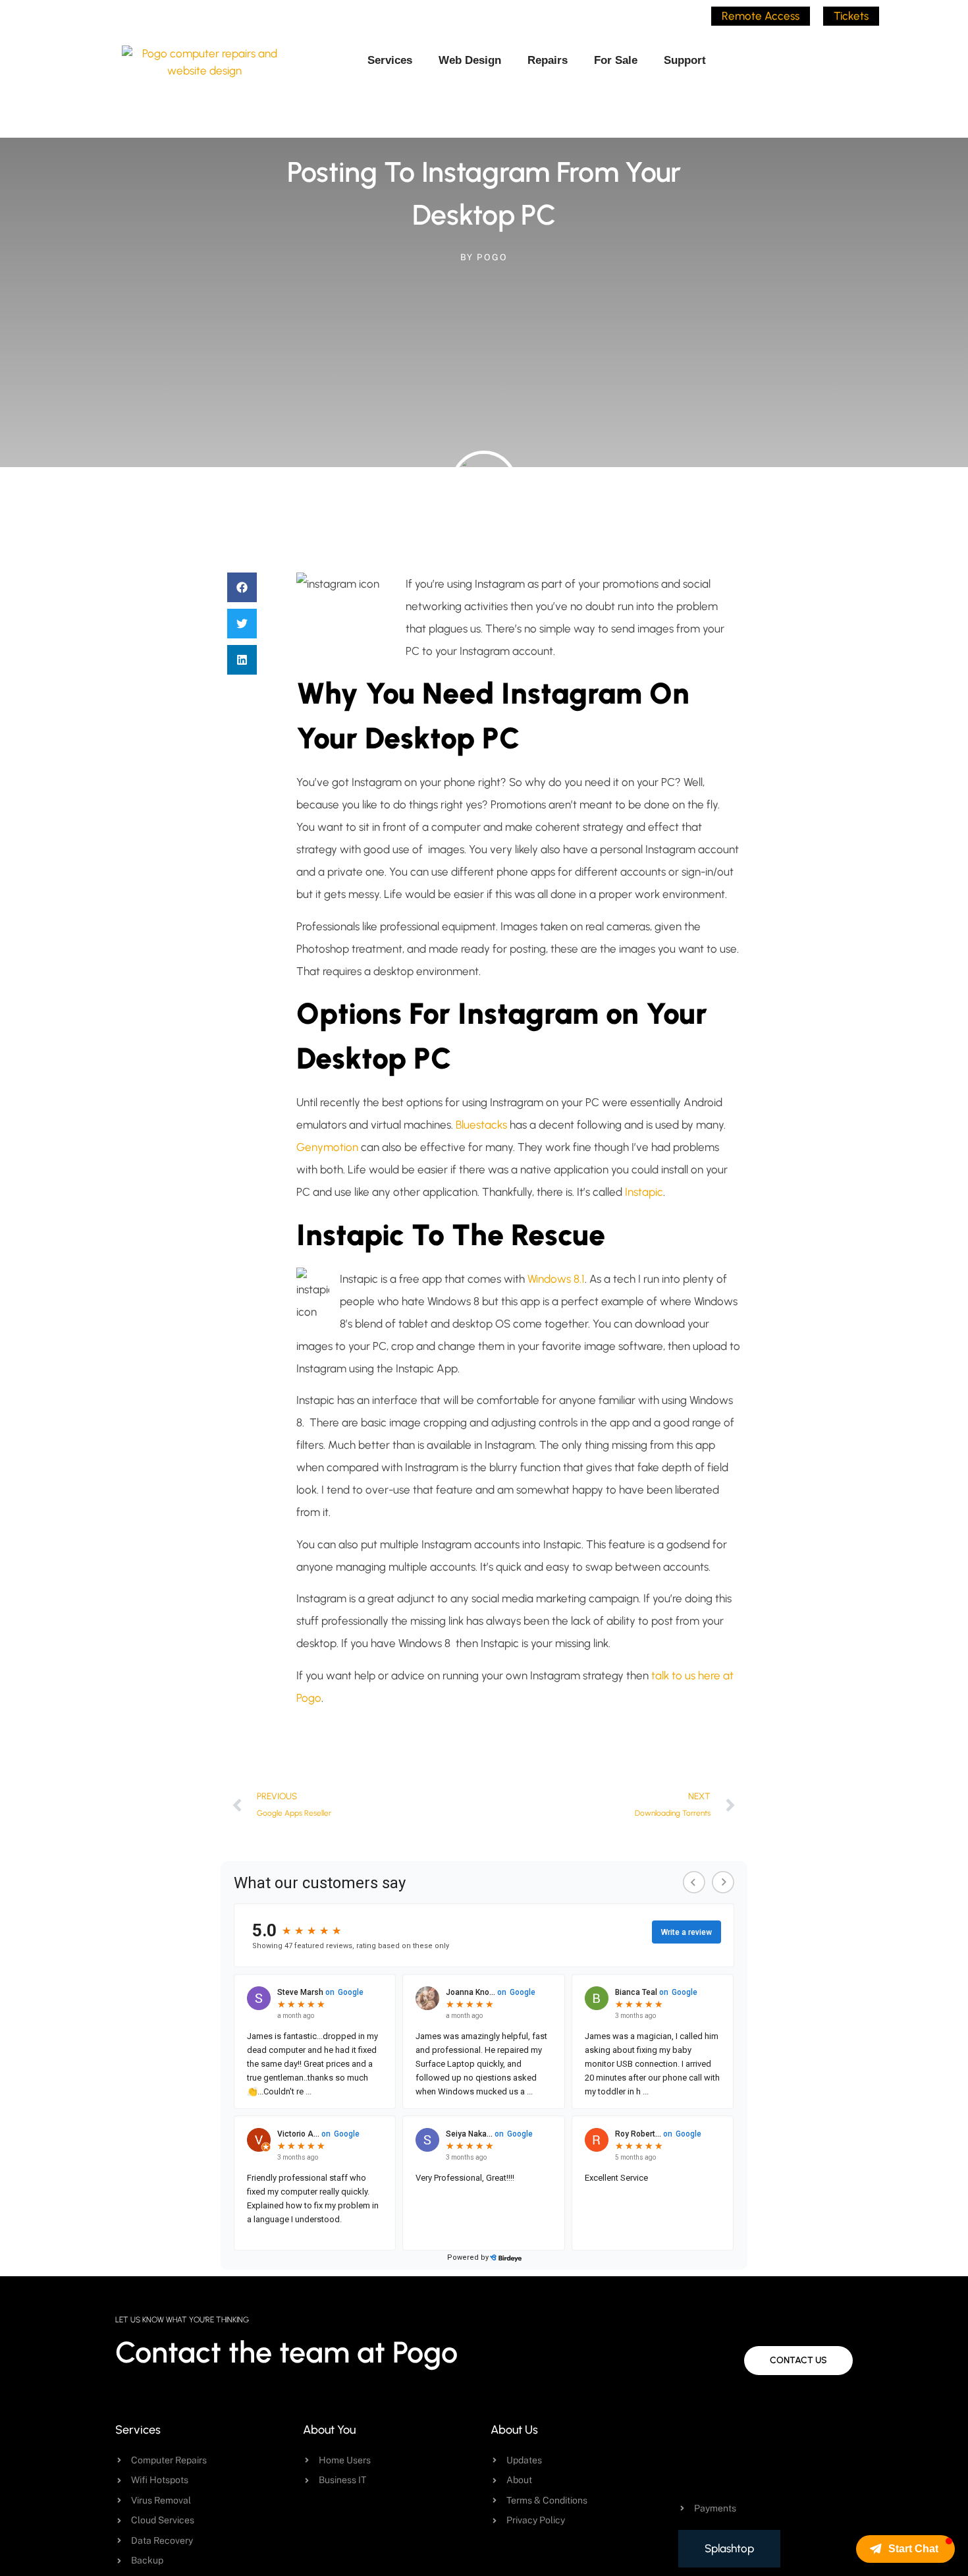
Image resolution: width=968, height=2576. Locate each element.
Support (685, 60)
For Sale (616, 60)
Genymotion (329, 1147)
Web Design (470, 60)
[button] (242, 587)
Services (390, 60)
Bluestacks (481, 1125)
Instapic (644, 1192)
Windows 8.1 (556, 1279)
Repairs (548, 60)
